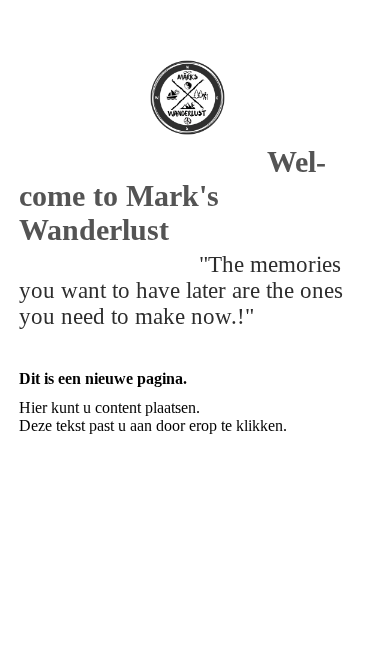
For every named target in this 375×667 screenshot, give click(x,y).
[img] (188, 97)
